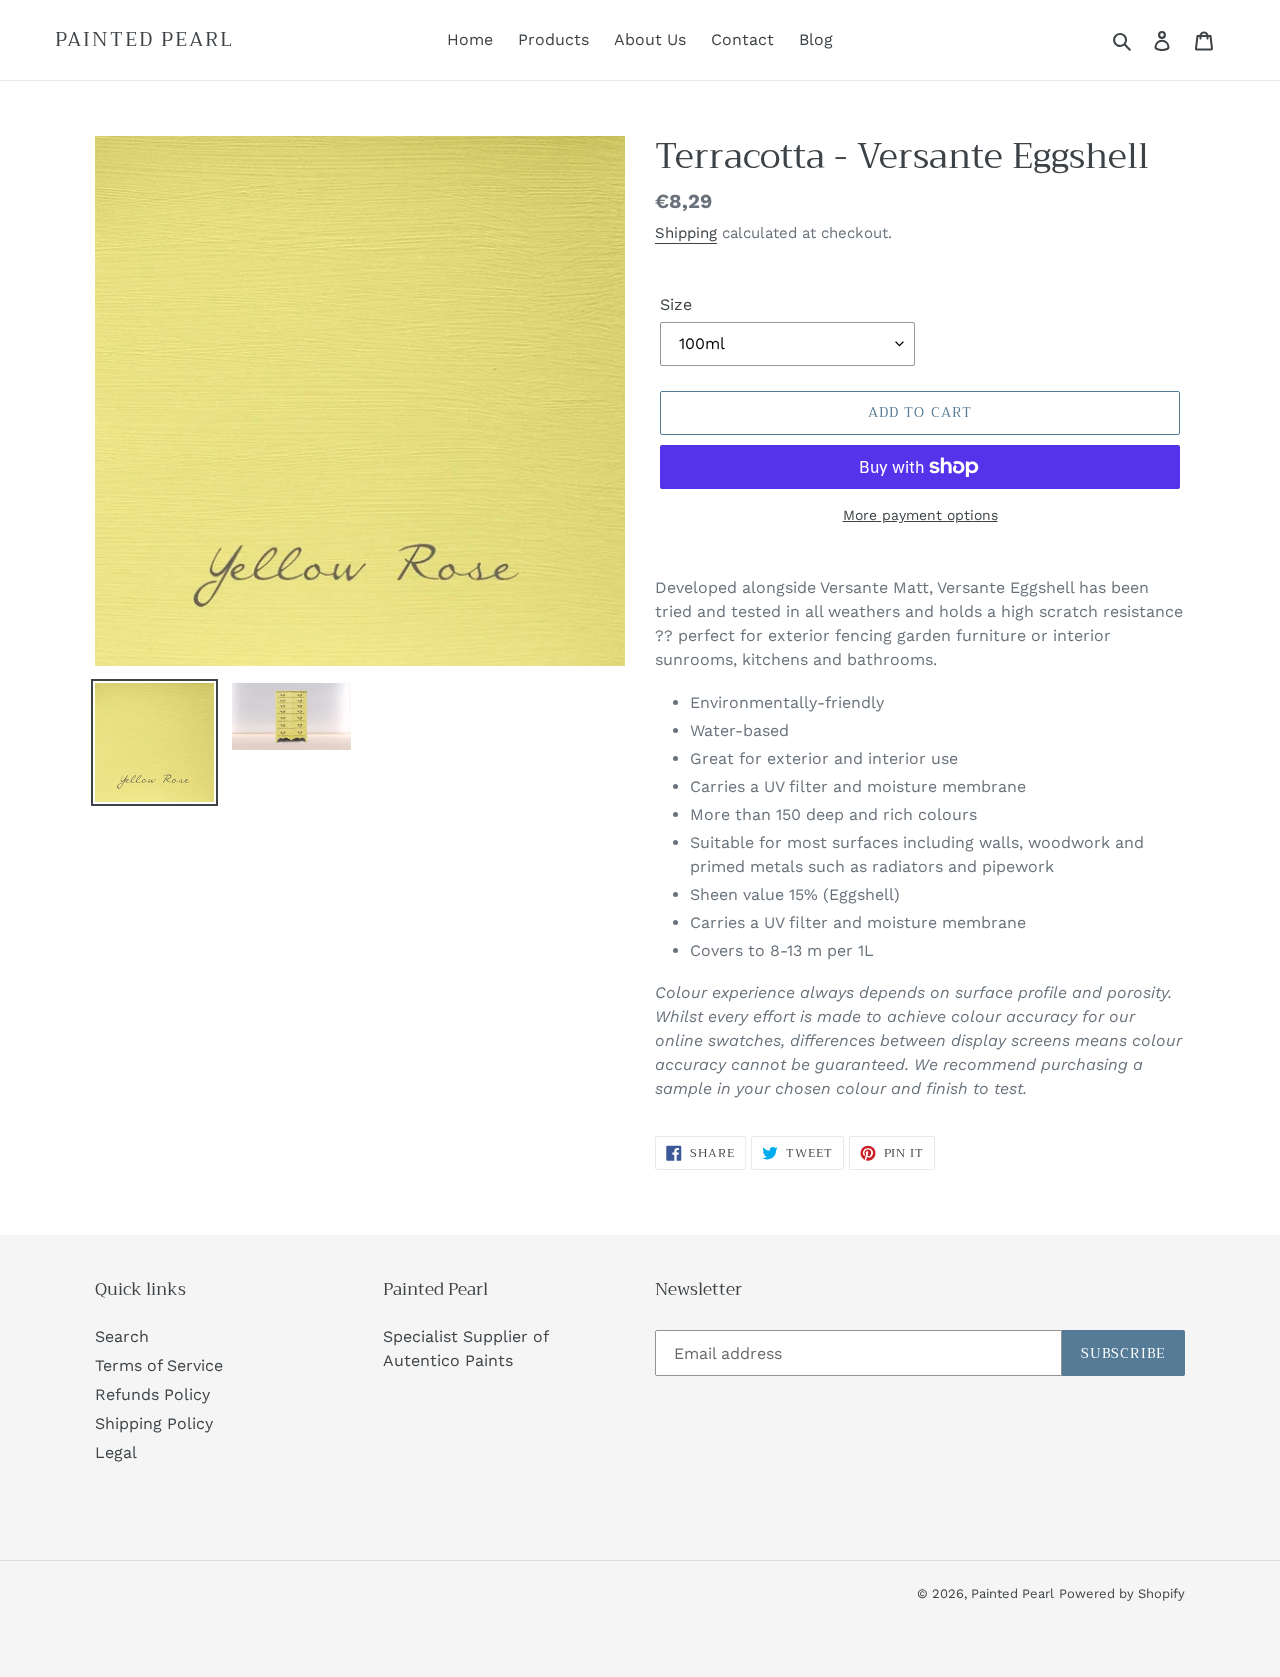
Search (122, 1336)
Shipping (686, 233)
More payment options (920, 515)
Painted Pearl (144, 40)
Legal (116, 1452)
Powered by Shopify (1122, 1593)
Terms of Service (159, 1365)
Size (676, 304)
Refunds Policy (152, 1394)
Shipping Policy (154, 1423)
